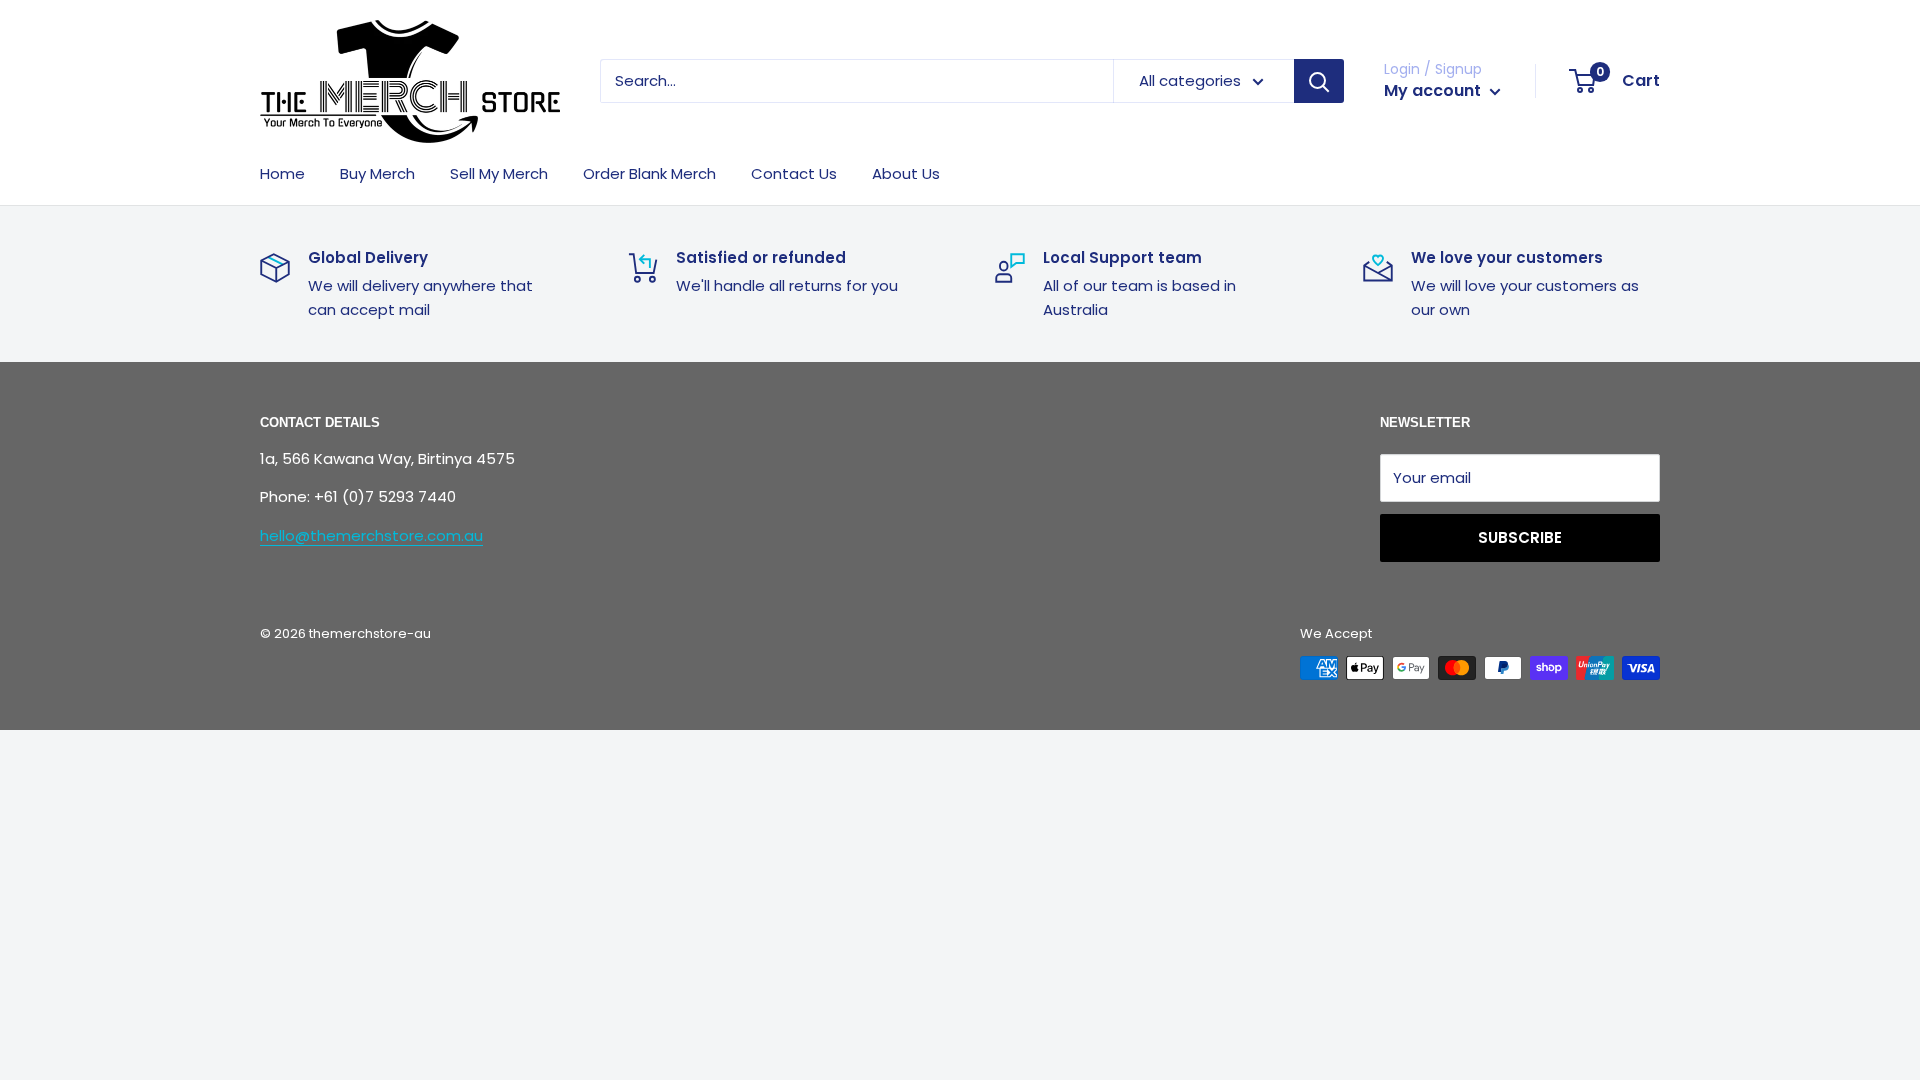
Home (282, 173)
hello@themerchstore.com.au (371, 535)
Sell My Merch (499, 173)
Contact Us (794, 173)
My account (1434, 90)
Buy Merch (377, 173)
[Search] (1319, 81)
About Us (906, 173)
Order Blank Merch (649, 173)
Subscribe (1520, 537)
